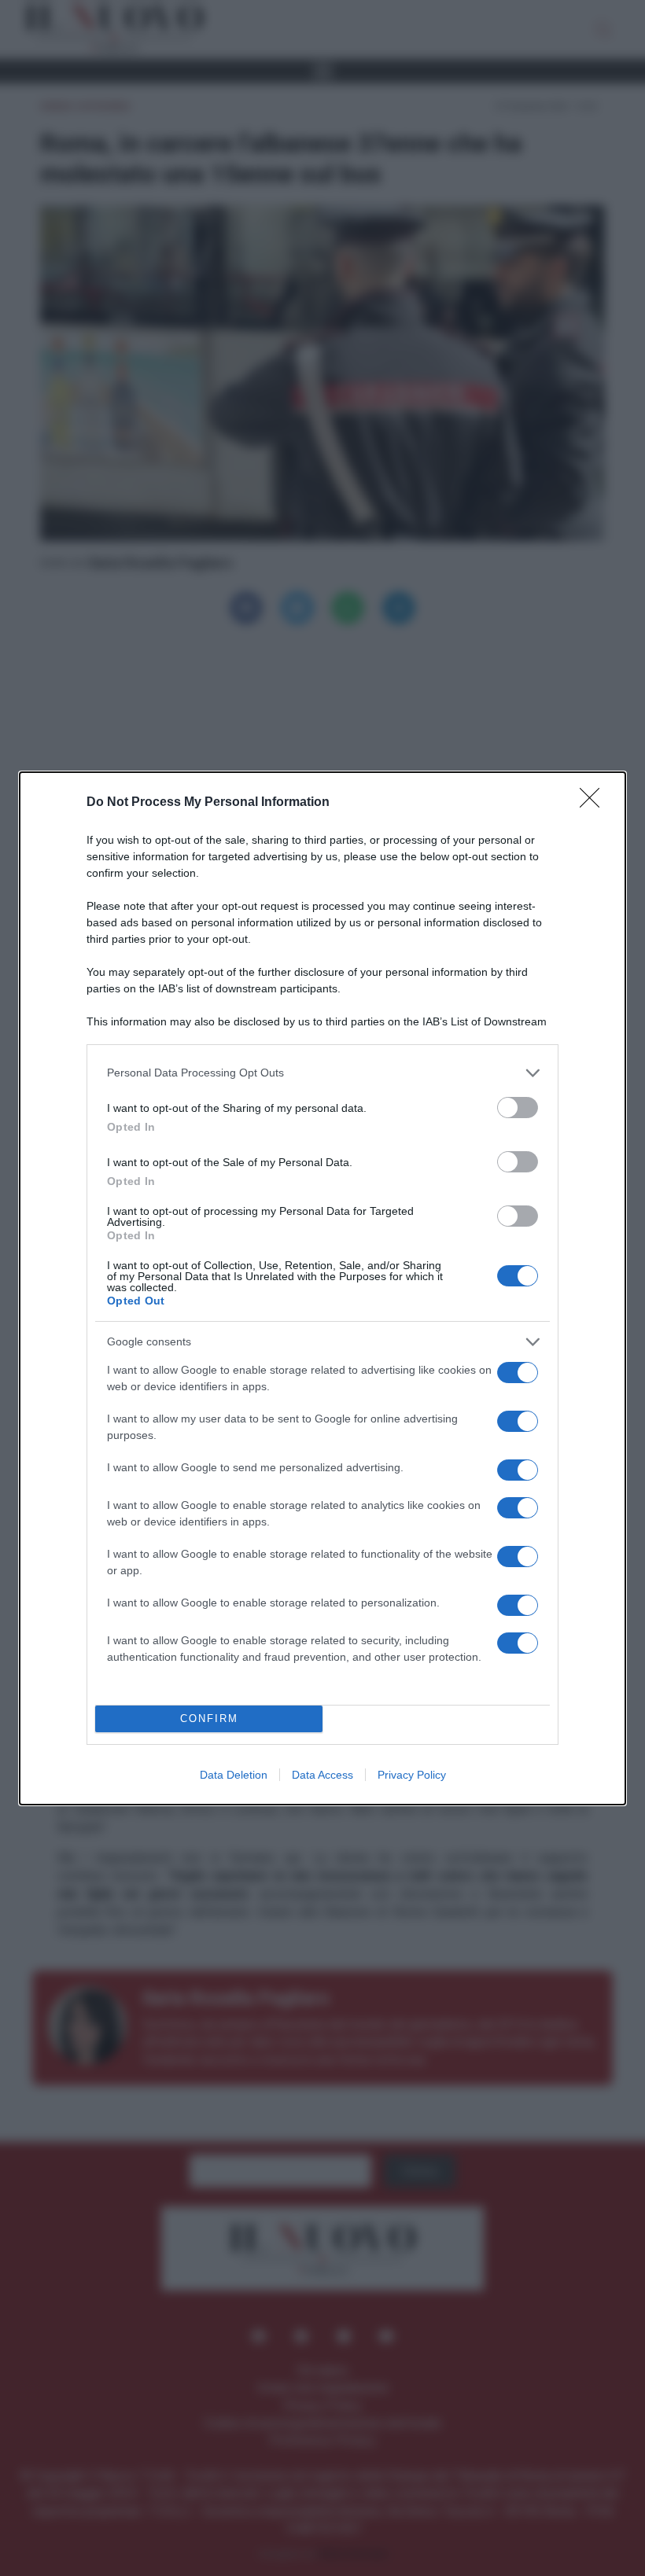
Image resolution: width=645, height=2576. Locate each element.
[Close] (595, 803)
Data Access (322, 1775)
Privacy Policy (412, 1775)
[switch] (518, 1108)
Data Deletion (234, 1775)
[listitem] (322, 1073)
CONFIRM (209, 1719)
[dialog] (322, 1288)
